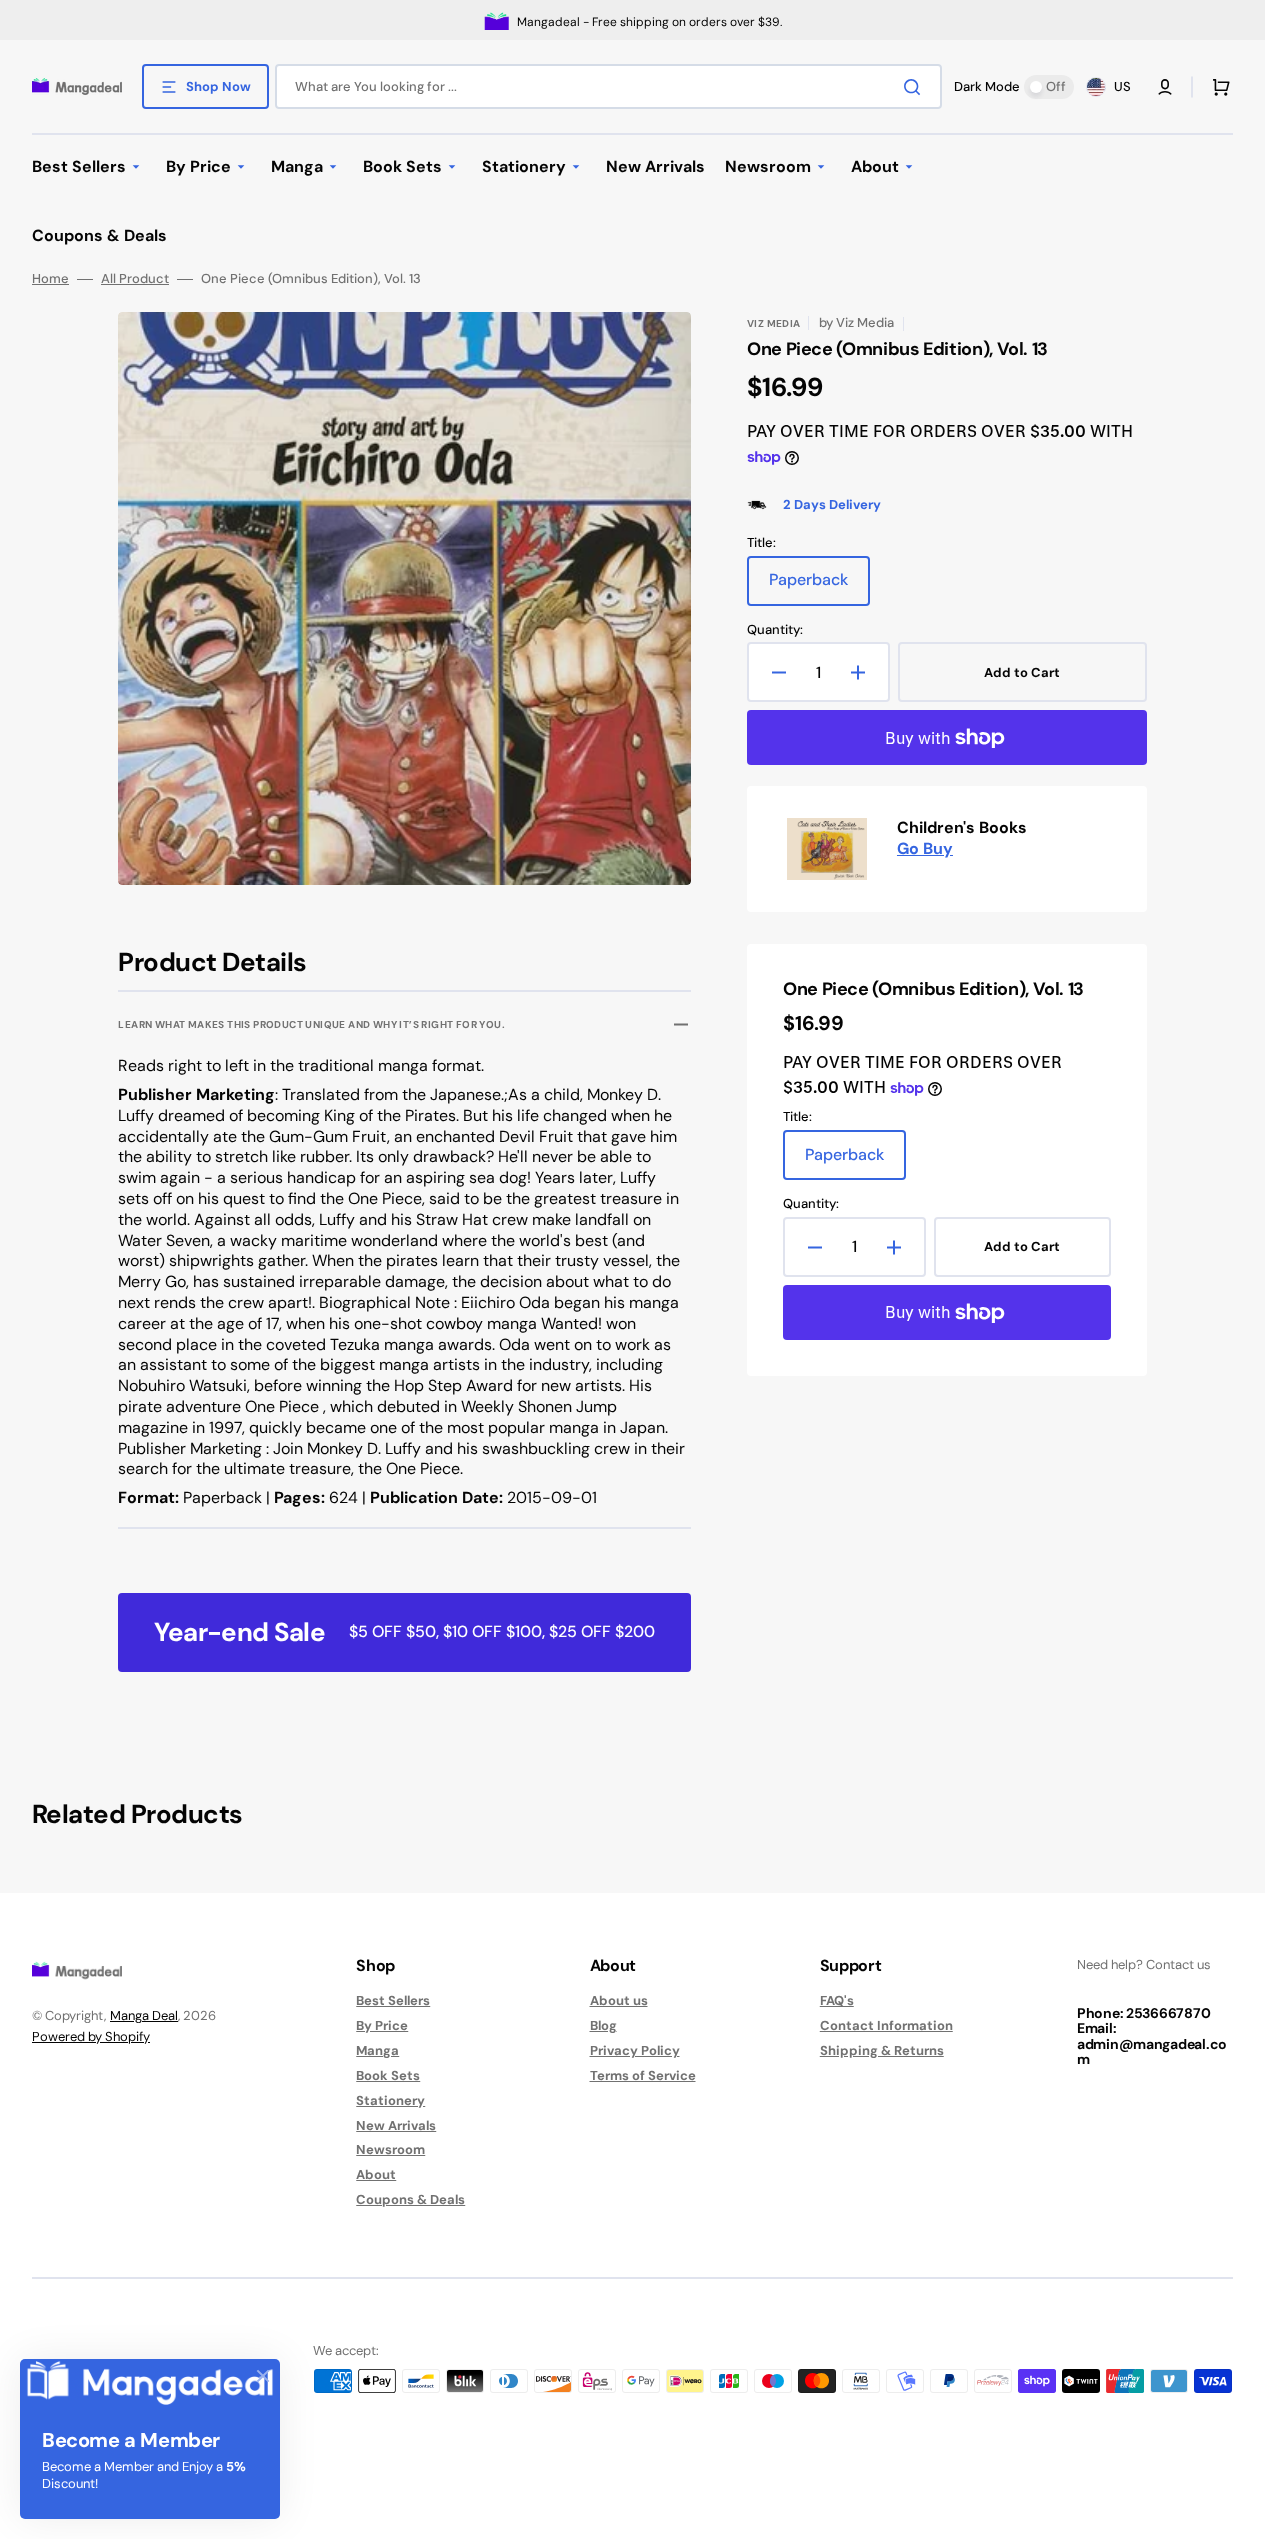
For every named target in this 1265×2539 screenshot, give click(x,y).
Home (50, 279)
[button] (1165, 87)
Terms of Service (643, 2075)
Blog (603, 2025)
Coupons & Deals (410, 2199)
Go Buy (925, 848)
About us (619, 2001)
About (376, 2174)
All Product (135, 279)
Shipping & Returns (882, 2050)
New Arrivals (396, 2125)
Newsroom (390, 2149)
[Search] (916, 87)
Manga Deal (144, 2015)
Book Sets (388, 2075)
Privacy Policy (635, 2050)
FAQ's (837, 2001)
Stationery (390, 2100)
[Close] (263, 2376)
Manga (377, 2050)
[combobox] (608, 86)
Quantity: (775, 630)
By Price (382, 2025)
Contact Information (886, 2025)
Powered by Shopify (91, 2036)
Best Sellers (393, 2001)
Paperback (819, 587)
